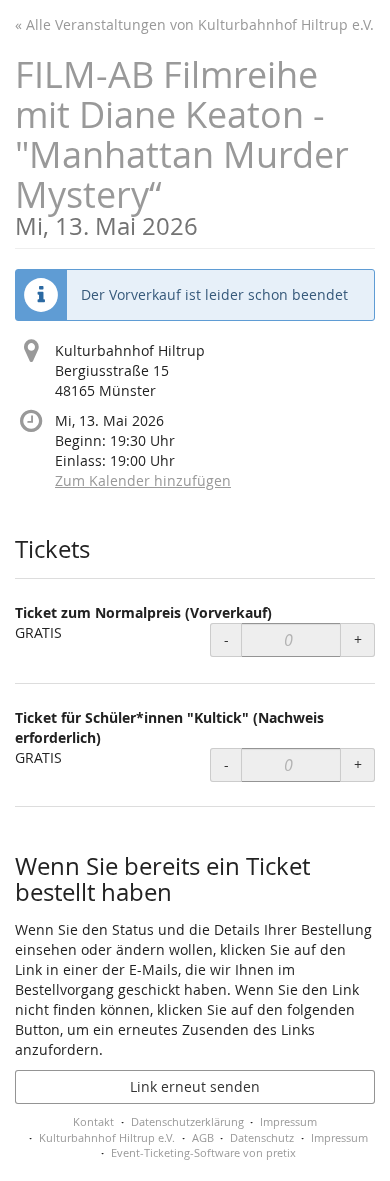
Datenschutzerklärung (187, 1121)
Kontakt (93, 1121)
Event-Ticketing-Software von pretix (203, 1152)
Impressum (288, 1121)
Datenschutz (262, 1137)
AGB (203, 1137)
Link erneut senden (195, 1086)
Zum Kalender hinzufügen (143, 480)
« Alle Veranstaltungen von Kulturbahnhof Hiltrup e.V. (194, 24)
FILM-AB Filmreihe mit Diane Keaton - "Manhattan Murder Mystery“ (182, 144)
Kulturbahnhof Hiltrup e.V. (107, 1137)
